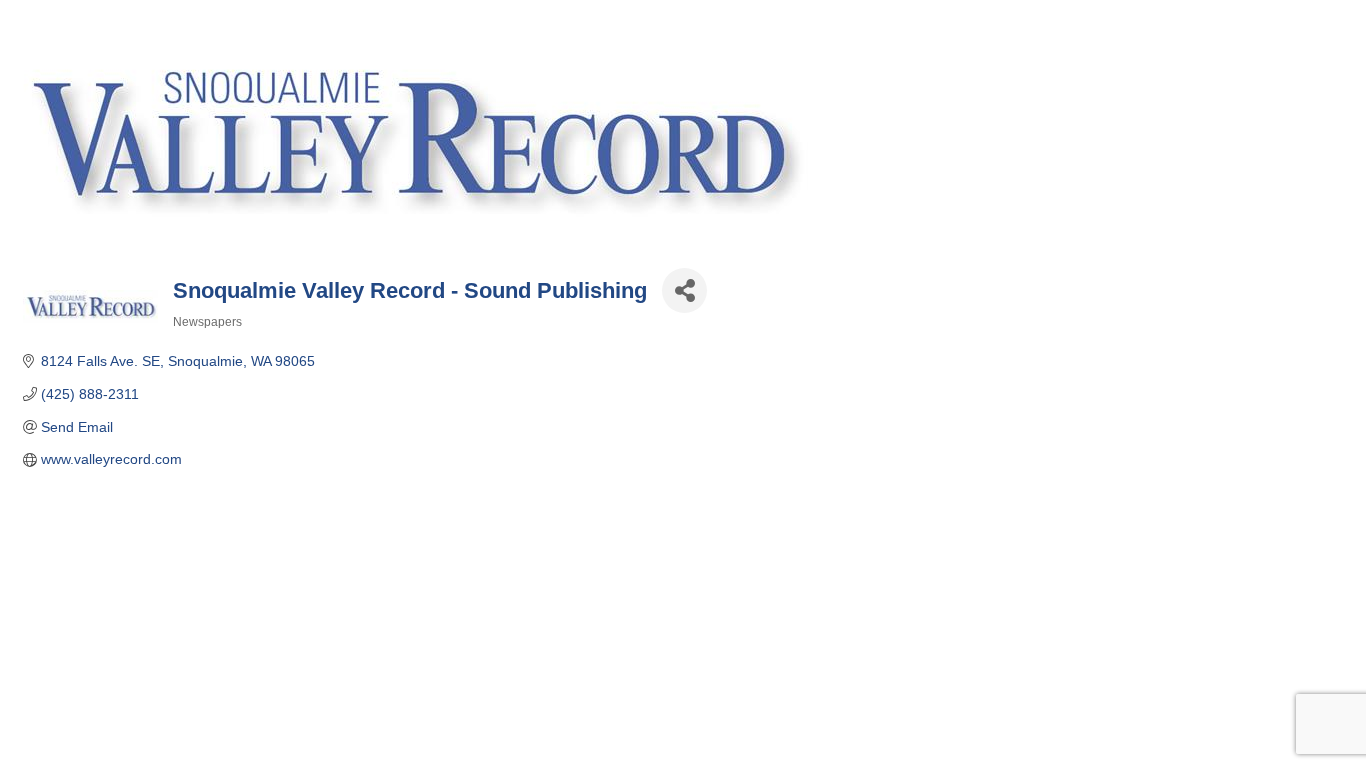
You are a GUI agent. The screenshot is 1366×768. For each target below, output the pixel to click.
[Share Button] (684, 290)
